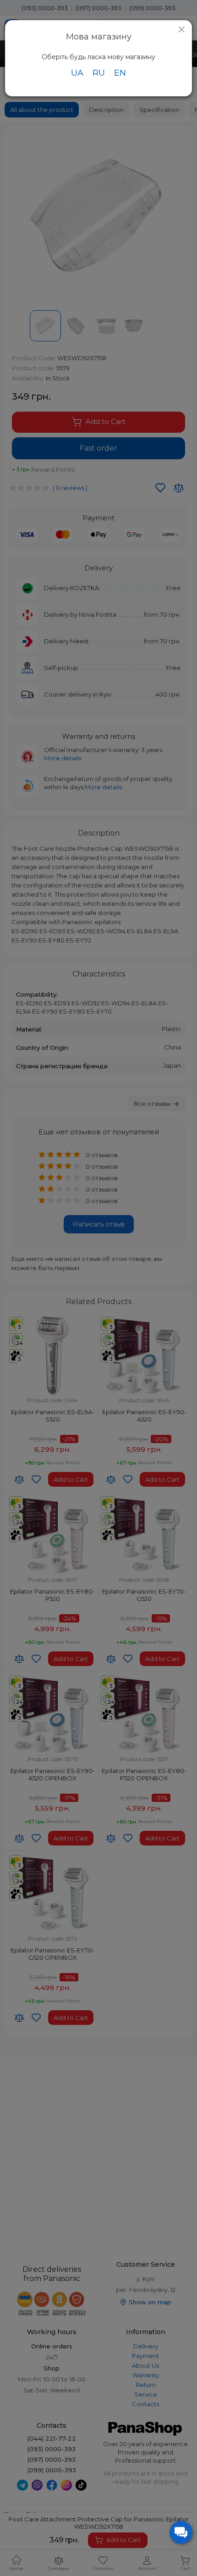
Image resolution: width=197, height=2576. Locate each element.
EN (120, 73)
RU (99, 73)
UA (77, 73)
